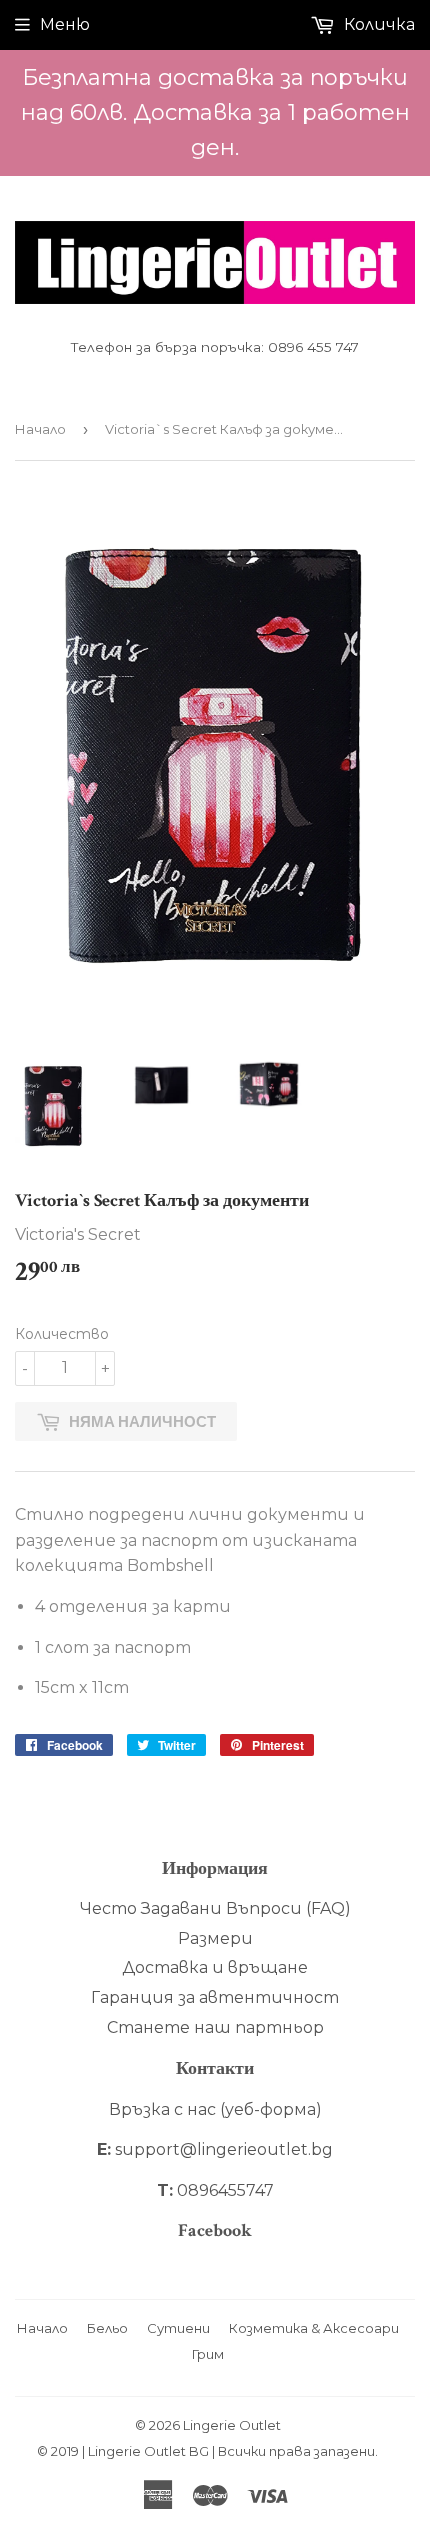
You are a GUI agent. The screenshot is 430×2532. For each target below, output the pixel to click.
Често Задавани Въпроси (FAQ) (215, 1908)
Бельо (107, 2328)
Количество (62, 1334)
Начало (40, 429)
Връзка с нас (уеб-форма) (215, 2109)
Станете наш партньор (215, 2027)
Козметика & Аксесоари (314, 2328)
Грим (208, 2354)
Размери (215, 1938)
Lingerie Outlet (232, 2425)
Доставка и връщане (215, 1967)
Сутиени (178, 2328)
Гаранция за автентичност (215, 1997)
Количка (377, 24)
